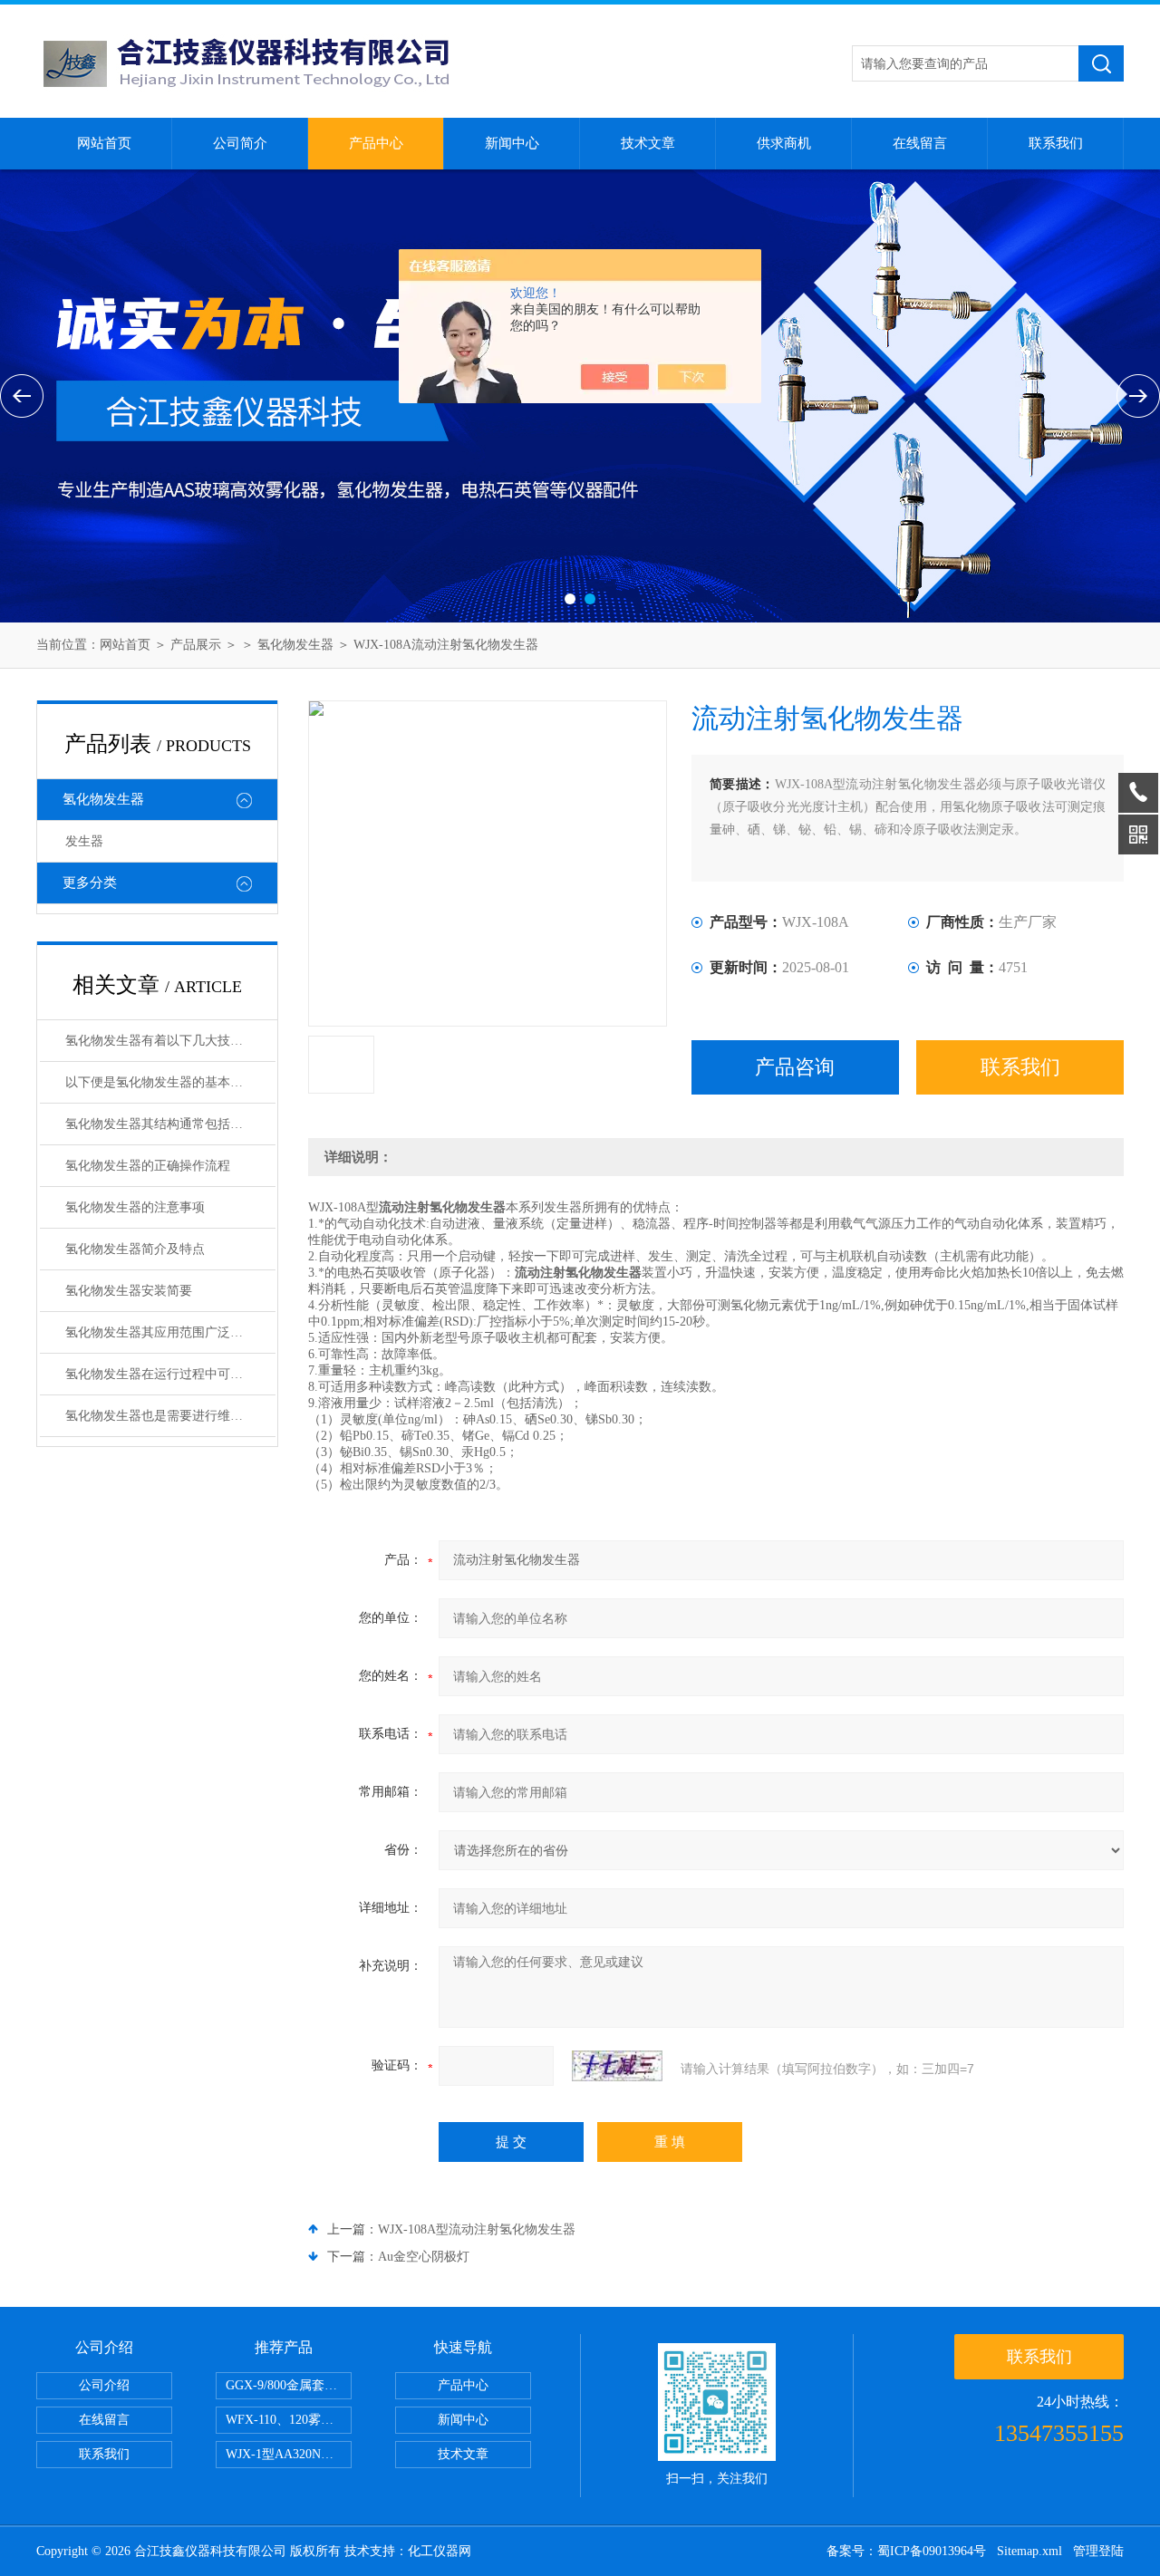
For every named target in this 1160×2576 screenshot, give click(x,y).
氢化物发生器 (295, 645)
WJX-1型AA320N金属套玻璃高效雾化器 (289, 2454)
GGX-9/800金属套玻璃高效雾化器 (289, 2385)
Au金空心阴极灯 (424, 2257)
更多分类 (90, 883)
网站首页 (104, 143)
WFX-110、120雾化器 (286, 2420)
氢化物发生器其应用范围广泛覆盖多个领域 (170, 1332)
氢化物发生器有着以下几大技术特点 (167, 1041)
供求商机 (784, 143)
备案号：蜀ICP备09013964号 (906, 2551)
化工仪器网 (440, 2551)
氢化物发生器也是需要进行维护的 (160, 1416)
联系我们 (1056, 143)
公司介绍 (104, 2385)
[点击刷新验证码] (617, 2066)
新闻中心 (512, 143)
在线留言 (920, 143)
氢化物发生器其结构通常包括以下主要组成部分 (170, 1124)
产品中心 (376, 143)
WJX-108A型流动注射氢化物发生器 (477, 2229)
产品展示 (196, 645)
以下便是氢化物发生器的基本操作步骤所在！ (170, 1082)
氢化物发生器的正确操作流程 (148, 1166)
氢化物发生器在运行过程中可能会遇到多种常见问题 (170, 1374)
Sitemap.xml (1029, 2551)
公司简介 (240, 143)
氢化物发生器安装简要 (129, 1291)
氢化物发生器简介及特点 (135, 1249)
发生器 (84, 841)
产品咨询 (795, 1067)
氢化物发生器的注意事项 (135, 1207)
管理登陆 (1098, 2551)
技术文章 (648, 143)
